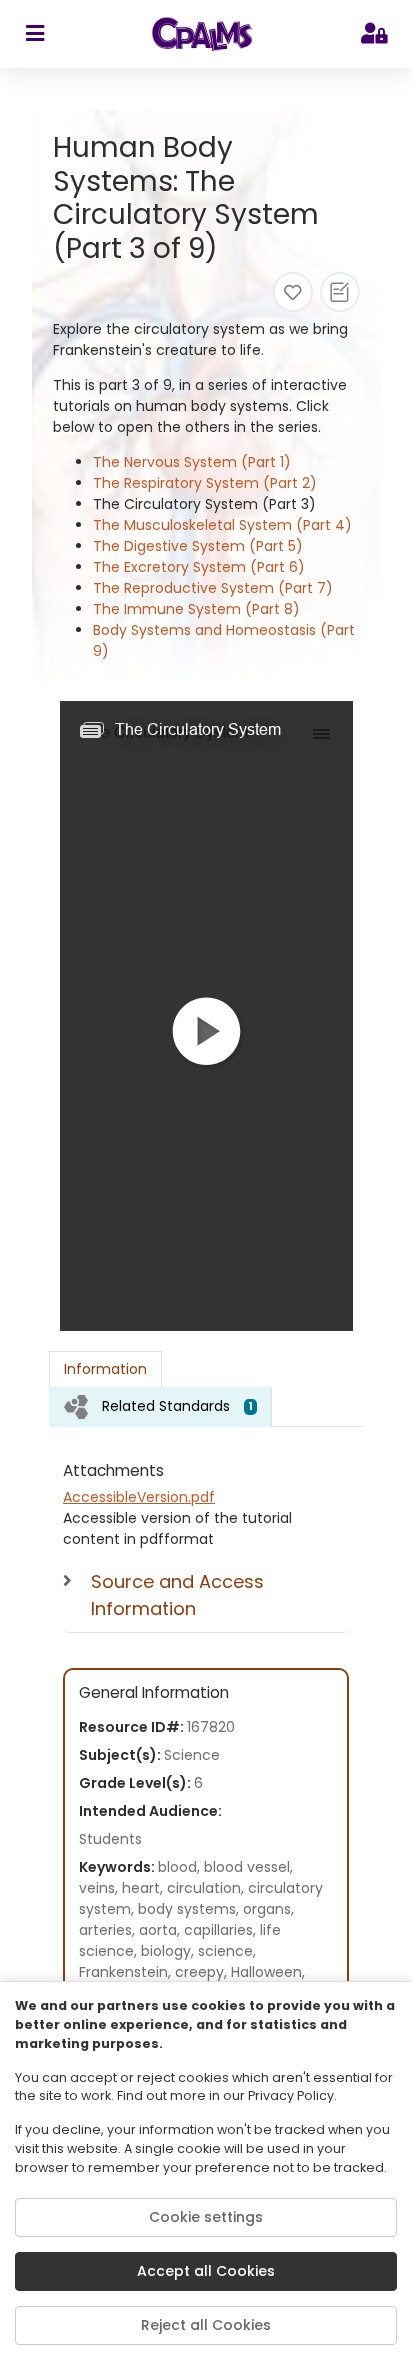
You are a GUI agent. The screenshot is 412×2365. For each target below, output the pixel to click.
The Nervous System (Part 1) (192, 462)
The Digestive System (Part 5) (198, 546)
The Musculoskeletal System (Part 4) (222, 525)
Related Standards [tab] (177, 1406)
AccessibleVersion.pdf (139, 1497)
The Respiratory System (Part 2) (205, 483)
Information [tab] (105, 1369)
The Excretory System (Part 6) (199, 567)
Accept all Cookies (206, 2271)
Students (110, 1839)
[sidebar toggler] (34, 34)
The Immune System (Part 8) (196, 609)
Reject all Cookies (206, 2325)
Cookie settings (206, 2217)
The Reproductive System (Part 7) (213, 588)
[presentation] (160, 1406)
